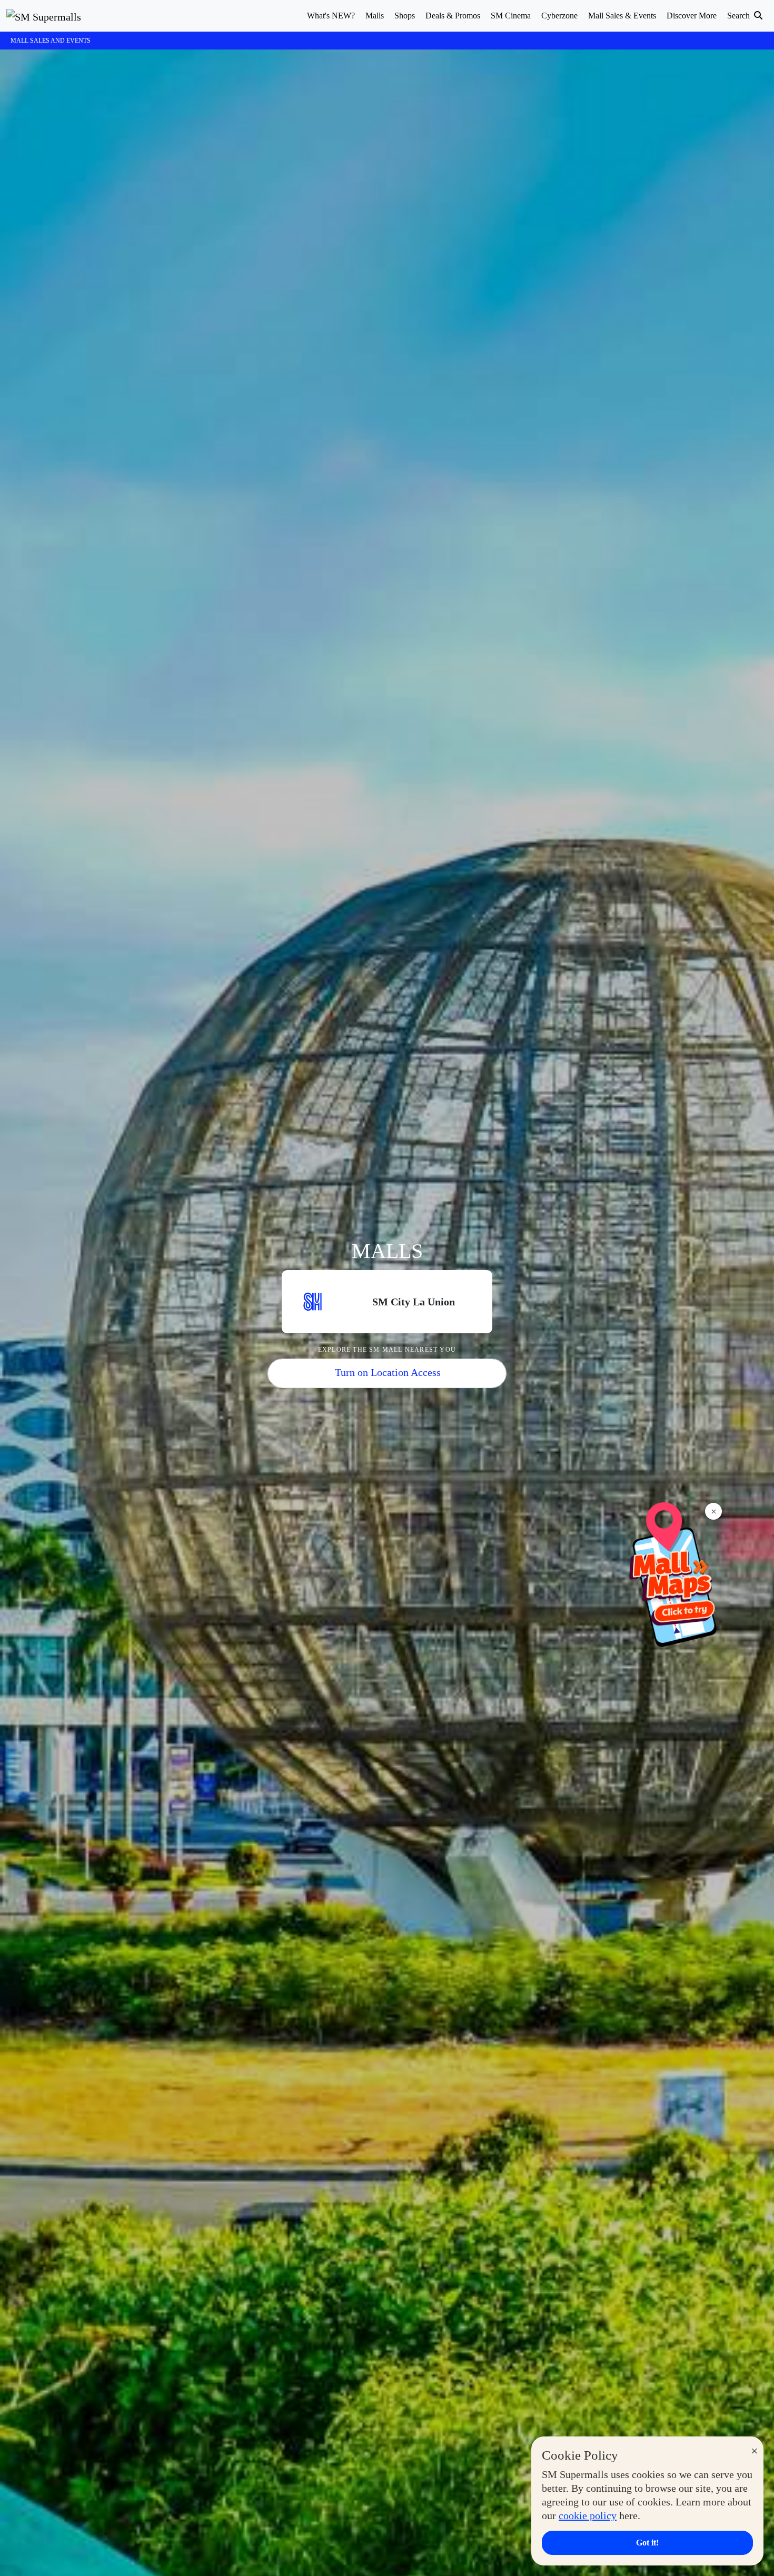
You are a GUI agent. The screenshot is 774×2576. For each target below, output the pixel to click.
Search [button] (740, 16)
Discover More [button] (692, 16)
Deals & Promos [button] (453, 16)
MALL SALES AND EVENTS (51, 41)
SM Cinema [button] (511, 16)
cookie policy (588, 2515)
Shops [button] (405, 16)
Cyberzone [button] (559, 16)
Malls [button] (375, 16)
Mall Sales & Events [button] (622, 16)
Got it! (647, 2543)
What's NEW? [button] (331, 16)
